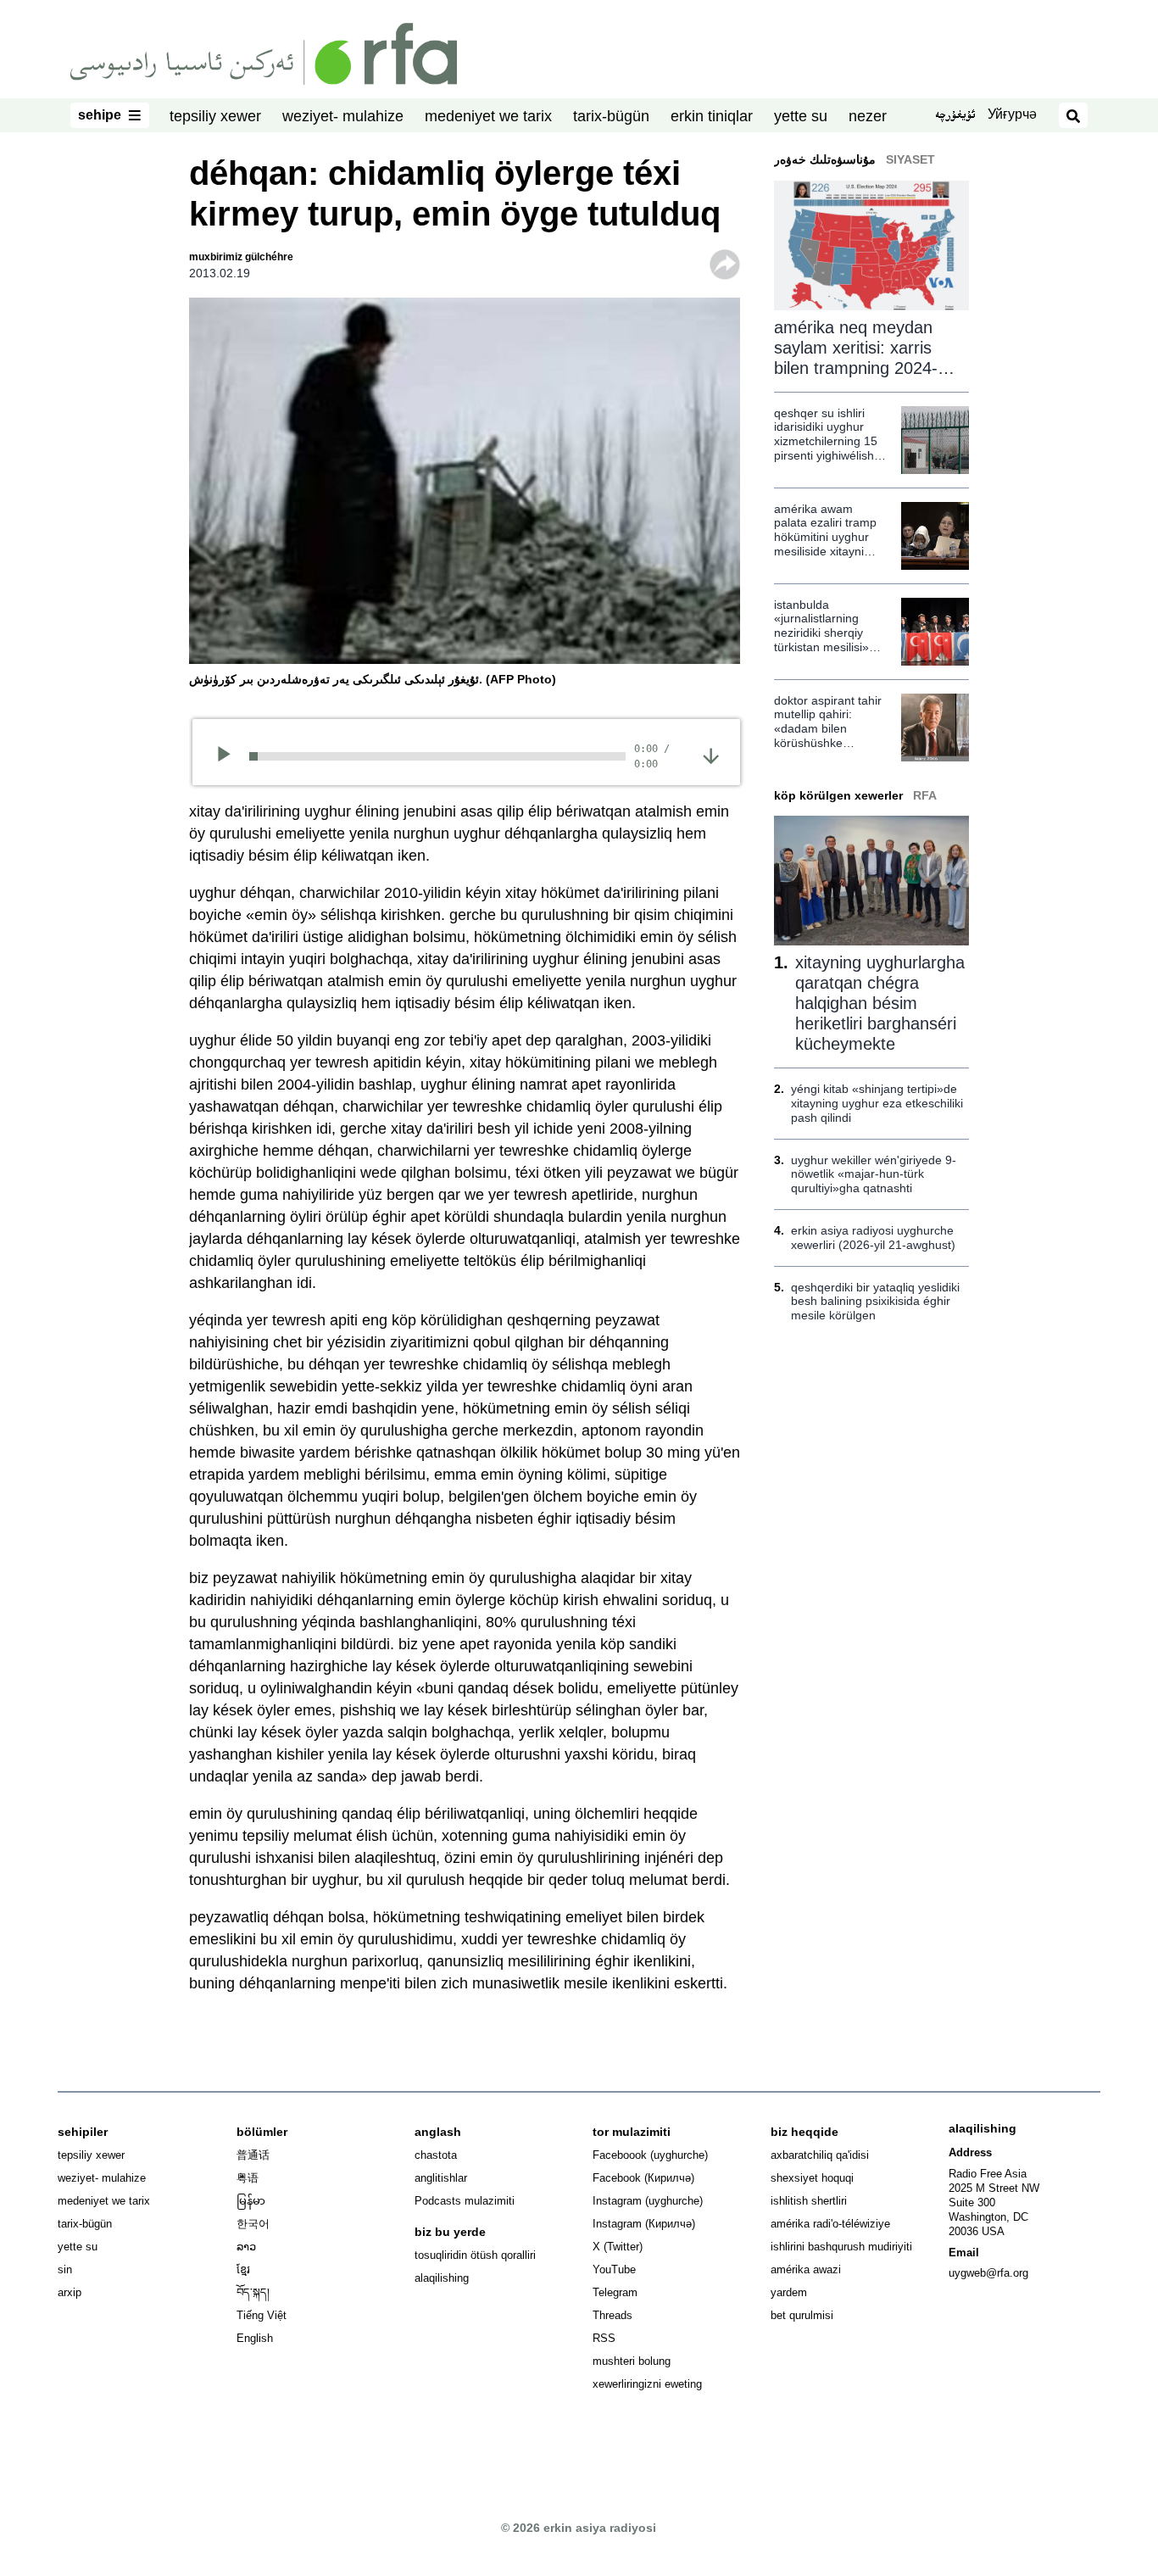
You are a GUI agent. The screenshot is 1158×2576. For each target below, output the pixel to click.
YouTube (614, 2269)
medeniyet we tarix (488, 116)
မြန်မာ (251, 2201)
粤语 (248, 2178)
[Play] (229, 756)
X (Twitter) (618, 2247)
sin (65, 2269)
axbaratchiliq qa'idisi (820, 2155)
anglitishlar (441, 2178)
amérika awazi (806, 2269)
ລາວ (246, 2247)
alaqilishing (442, 2278)
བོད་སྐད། (253, 2292)
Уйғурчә (1012, 114)
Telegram (615, 2292)
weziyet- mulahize (343, 116)
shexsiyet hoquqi (812, 2178)
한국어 (253, 2224)
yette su (801, 116)
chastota (436, 2155)
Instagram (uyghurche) (648, 2201)
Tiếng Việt (262, 2315)
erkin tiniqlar (712, 116)
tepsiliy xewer (215, 116)
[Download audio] (711, 755)
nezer (868, 116)
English (255, 2338)
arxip (70, 2292)
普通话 (253, 2155)
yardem (789, 2292)
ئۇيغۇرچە (955, 116)
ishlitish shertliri (809, 2201)
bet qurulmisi (802, 2315)
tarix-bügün (611, 116)
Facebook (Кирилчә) (643, 2178)
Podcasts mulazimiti (465, 2201)
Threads (612, 2315)
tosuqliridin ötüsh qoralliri (475, 2255)
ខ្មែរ (243, 2269)
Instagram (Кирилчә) (644, 2224)
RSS (604, 2338)
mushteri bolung (632, 2361)
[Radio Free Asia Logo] (264, 53)
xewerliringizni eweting (647, 2384)
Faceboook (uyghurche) (650, 2155)
